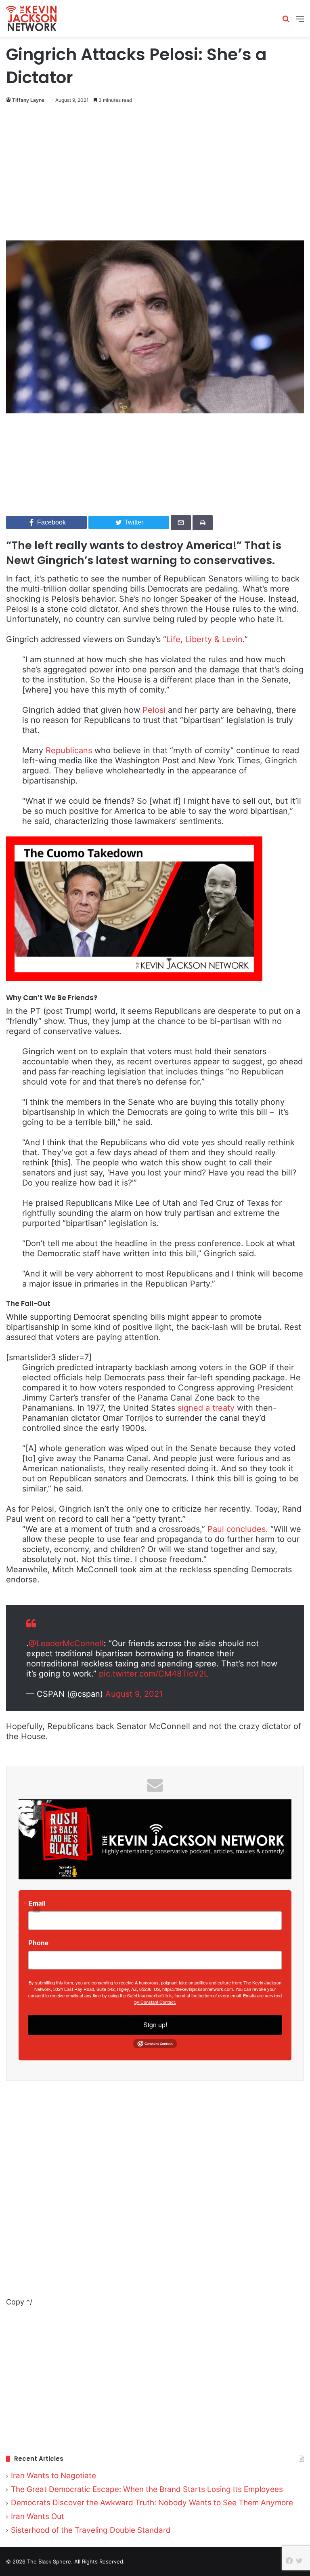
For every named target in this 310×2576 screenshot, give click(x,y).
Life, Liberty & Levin (204, 639)
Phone (38, 1943)
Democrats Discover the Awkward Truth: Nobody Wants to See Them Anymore (152, 2503)
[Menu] (300, 22)
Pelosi (154, 710)
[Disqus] (155, 2194)
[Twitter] (299, 2561)
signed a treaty (206, 1408)
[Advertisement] (155, 174)
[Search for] (286, 22)
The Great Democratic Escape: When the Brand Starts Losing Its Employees (147, 2489)
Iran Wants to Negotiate (53, 2476)
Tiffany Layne (28, 100)
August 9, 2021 (134, 1694)
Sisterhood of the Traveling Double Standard (91, 2530)
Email (37, 1903)
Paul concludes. (238, 1529)
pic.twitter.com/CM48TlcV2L (154, 1674)
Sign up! (155, 2025)
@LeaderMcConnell (66, 1643)
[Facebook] (289, 2561)
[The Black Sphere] (31, 18)
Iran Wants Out (38, 2516)
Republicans (69, 750)
